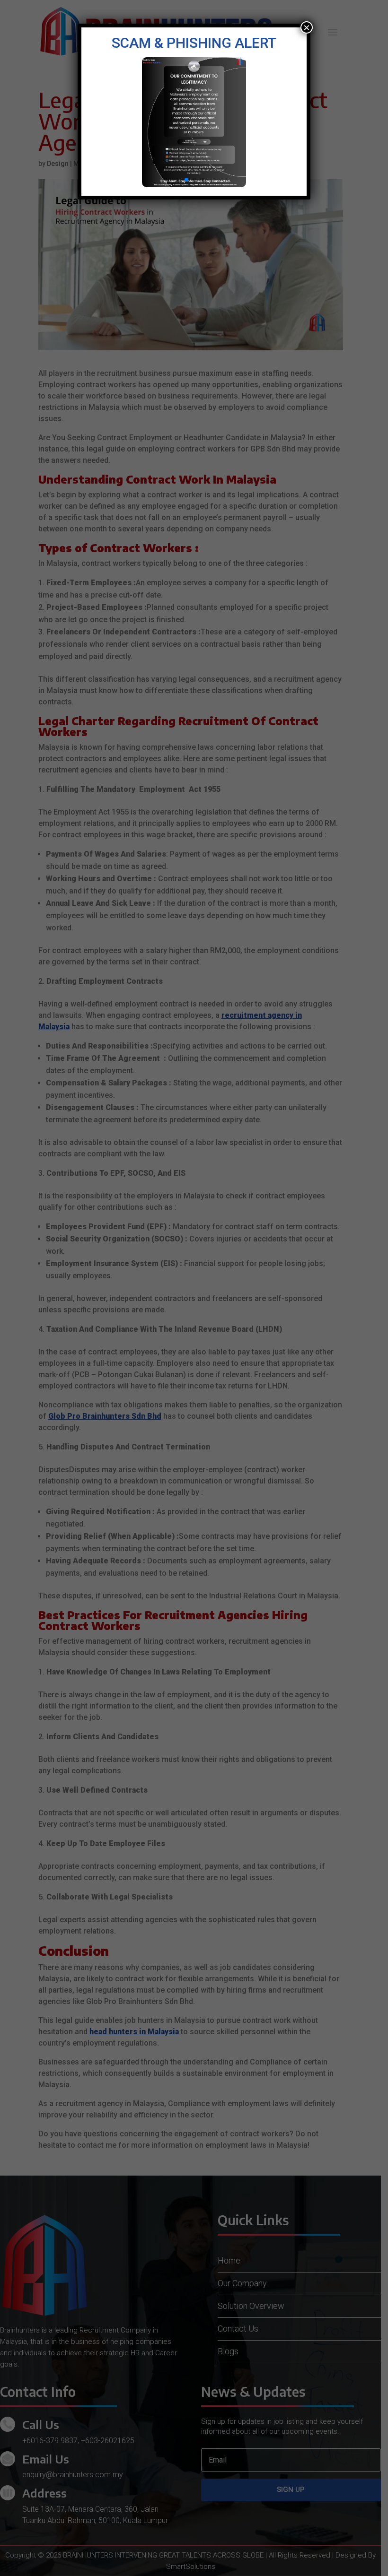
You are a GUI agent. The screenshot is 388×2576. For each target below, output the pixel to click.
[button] (186, 180)
